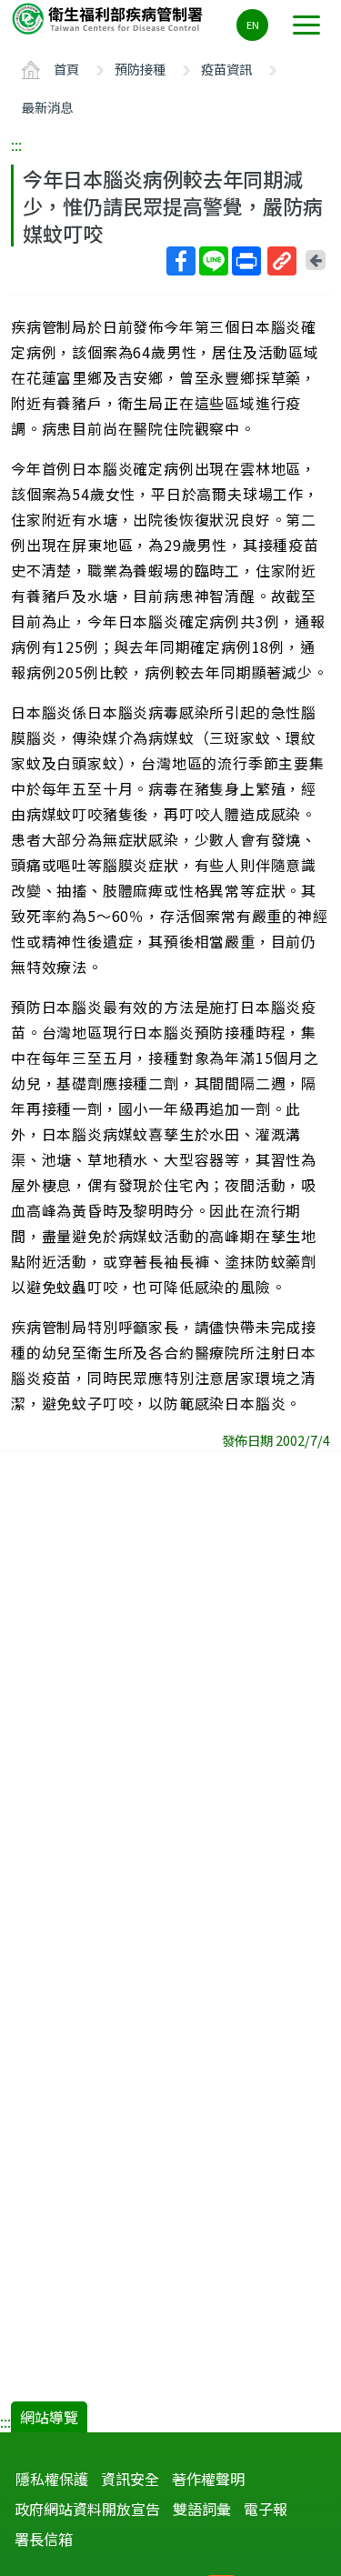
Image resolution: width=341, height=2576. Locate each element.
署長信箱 (44, 2539)
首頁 (66, 69)
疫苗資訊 (226, 69)
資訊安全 (130, 2479)
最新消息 (47, 107)
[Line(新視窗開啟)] (214, 261)
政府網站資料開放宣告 (87, 2509)
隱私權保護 (52, 2479)
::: (16, 145)
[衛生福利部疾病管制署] (109, 18)
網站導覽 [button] (49, 2417)
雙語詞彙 (202, 2509)
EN (253, 25)
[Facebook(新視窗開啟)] (181, 261)
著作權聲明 (208, 2479)
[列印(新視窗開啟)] (246, 261)
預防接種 (140, 69)
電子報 (266, 2509)
